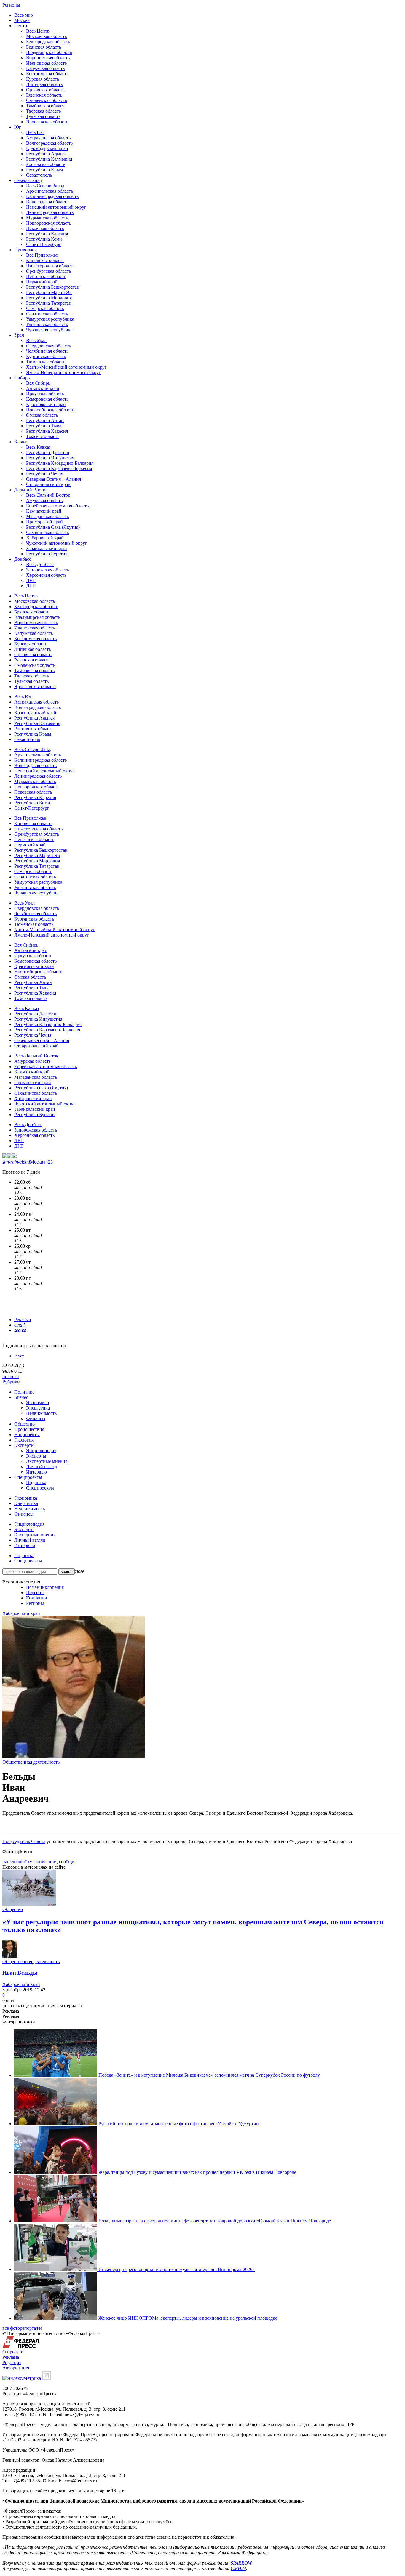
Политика (24, 1392)
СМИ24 (238, 2568)
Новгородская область (49, 223)
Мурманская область (47, 218)
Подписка (36, 1483)
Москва (22, 20)
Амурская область (44, 500)
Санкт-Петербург (44, 244)
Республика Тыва (44, 426)
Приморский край (44, 522)
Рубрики (11, 1382)
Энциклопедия (41, 1451)
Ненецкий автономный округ (56, 207)
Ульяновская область (47, 324)
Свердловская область (48, 346)
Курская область (43, 79)
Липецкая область (44, 84)
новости (11, 1376)
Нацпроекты (27, 1435)
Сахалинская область (47, 532)
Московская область (46, 36)
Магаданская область (47, 516)
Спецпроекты (28, 1477)
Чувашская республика (49, 330)
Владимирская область (49, 52)
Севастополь (39, 175)
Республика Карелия (47, 234)
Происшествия (29, 1429)
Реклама (23, 1320)
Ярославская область (47, 122)
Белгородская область (48, 42)
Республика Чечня (45, 474)
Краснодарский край (47, 148)
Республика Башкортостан (53, 287)
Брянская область (44, 47)
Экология (24, 1440)
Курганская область (46, 356)
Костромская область (47, 74)
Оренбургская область (48, 271)
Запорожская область (47, 570)
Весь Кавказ (38, 447)
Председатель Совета (24, 1841)
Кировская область (45, 260)
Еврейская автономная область (57, 506)
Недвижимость (41, 1413)
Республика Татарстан (49, 303)
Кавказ (21, 442)
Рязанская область (44, 95)
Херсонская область (46, 575)
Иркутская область (45, 394)
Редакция (12, 2362)
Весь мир (24, 15)
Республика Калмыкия (49, 159)
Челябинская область (47, 351)
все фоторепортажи (22, 2328)
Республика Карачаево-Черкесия (59, 468)
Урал (19, 335)
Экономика (38, 1403)
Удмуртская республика (50, 319)
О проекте (13, 2352)
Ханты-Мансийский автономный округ (66, 367)
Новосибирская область (50, 410)
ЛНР (31, 580)
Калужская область (45, 68)
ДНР (31, 586)
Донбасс (23, 559)
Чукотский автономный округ (57, 543)
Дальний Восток (31, 490)
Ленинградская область (50, 212)
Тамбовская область (46, 106)
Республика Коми (44, 239)
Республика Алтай (45, 420)
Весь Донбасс (40, 564)
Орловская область (45, 90)
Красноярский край (46, 404)
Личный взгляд (42, 1467)
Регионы (11, 5)
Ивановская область (46, 63)
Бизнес (21, 1397)
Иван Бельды (20, 1973)
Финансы (36, 1419)
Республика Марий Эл (49, 292)
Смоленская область (47, 100)
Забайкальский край (47, 548)
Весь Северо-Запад (45, 186)
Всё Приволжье (42, 255)
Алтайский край (43, 388)
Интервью (36, 1472)
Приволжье (26, 250)
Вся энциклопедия (45, 1587)
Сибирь (22, 378)
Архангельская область (50, 191)
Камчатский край (44, 511)
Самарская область (45, 308)
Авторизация (16, 2368)
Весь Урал (36, 340)
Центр (21, 26)
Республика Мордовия (49, 298)
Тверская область (43, 111)
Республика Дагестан (48, 452)
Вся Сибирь (38, 383)
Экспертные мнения (47, 1461)
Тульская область (43, 116)
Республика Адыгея (46, 154)
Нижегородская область (50, 266)
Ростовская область (46, 164)
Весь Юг (35, 132)
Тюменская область (46, 362)
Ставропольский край (48, 484)
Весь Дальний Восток (48, 495)
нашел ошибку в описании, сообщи (38, 1862)
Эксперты (24, 1445)
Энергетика (38, 1408)
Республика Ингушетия (50, 458)
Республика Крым (44, 170)
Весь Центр (38, 31)
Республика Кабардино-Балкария (60, 463)
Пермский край (42, 282)
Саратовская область (47, 314)
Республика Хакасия (47, 431)
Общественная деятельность (31, 1762)
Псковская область (45, 228)
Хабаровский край (45, 538)
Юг (18, 127)
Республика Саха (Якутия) (53, 527)
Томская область (43, 436)
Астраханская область (48, 138)
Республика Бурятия (47, 554)
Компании (37, 1598)
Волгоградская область (49, 143)
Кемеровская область (47, 399)
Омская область (42, 415)
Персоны (35, 1593)
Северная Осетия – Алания (54, 479)
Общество (24, 1424)
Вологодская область (47, 202)
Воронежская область (48, 58)
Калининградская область (52, 196)
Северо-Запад (28, 180)
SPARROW (241, 2563)
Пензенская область (46, 276)
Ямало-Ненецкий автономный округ (63, 372)
